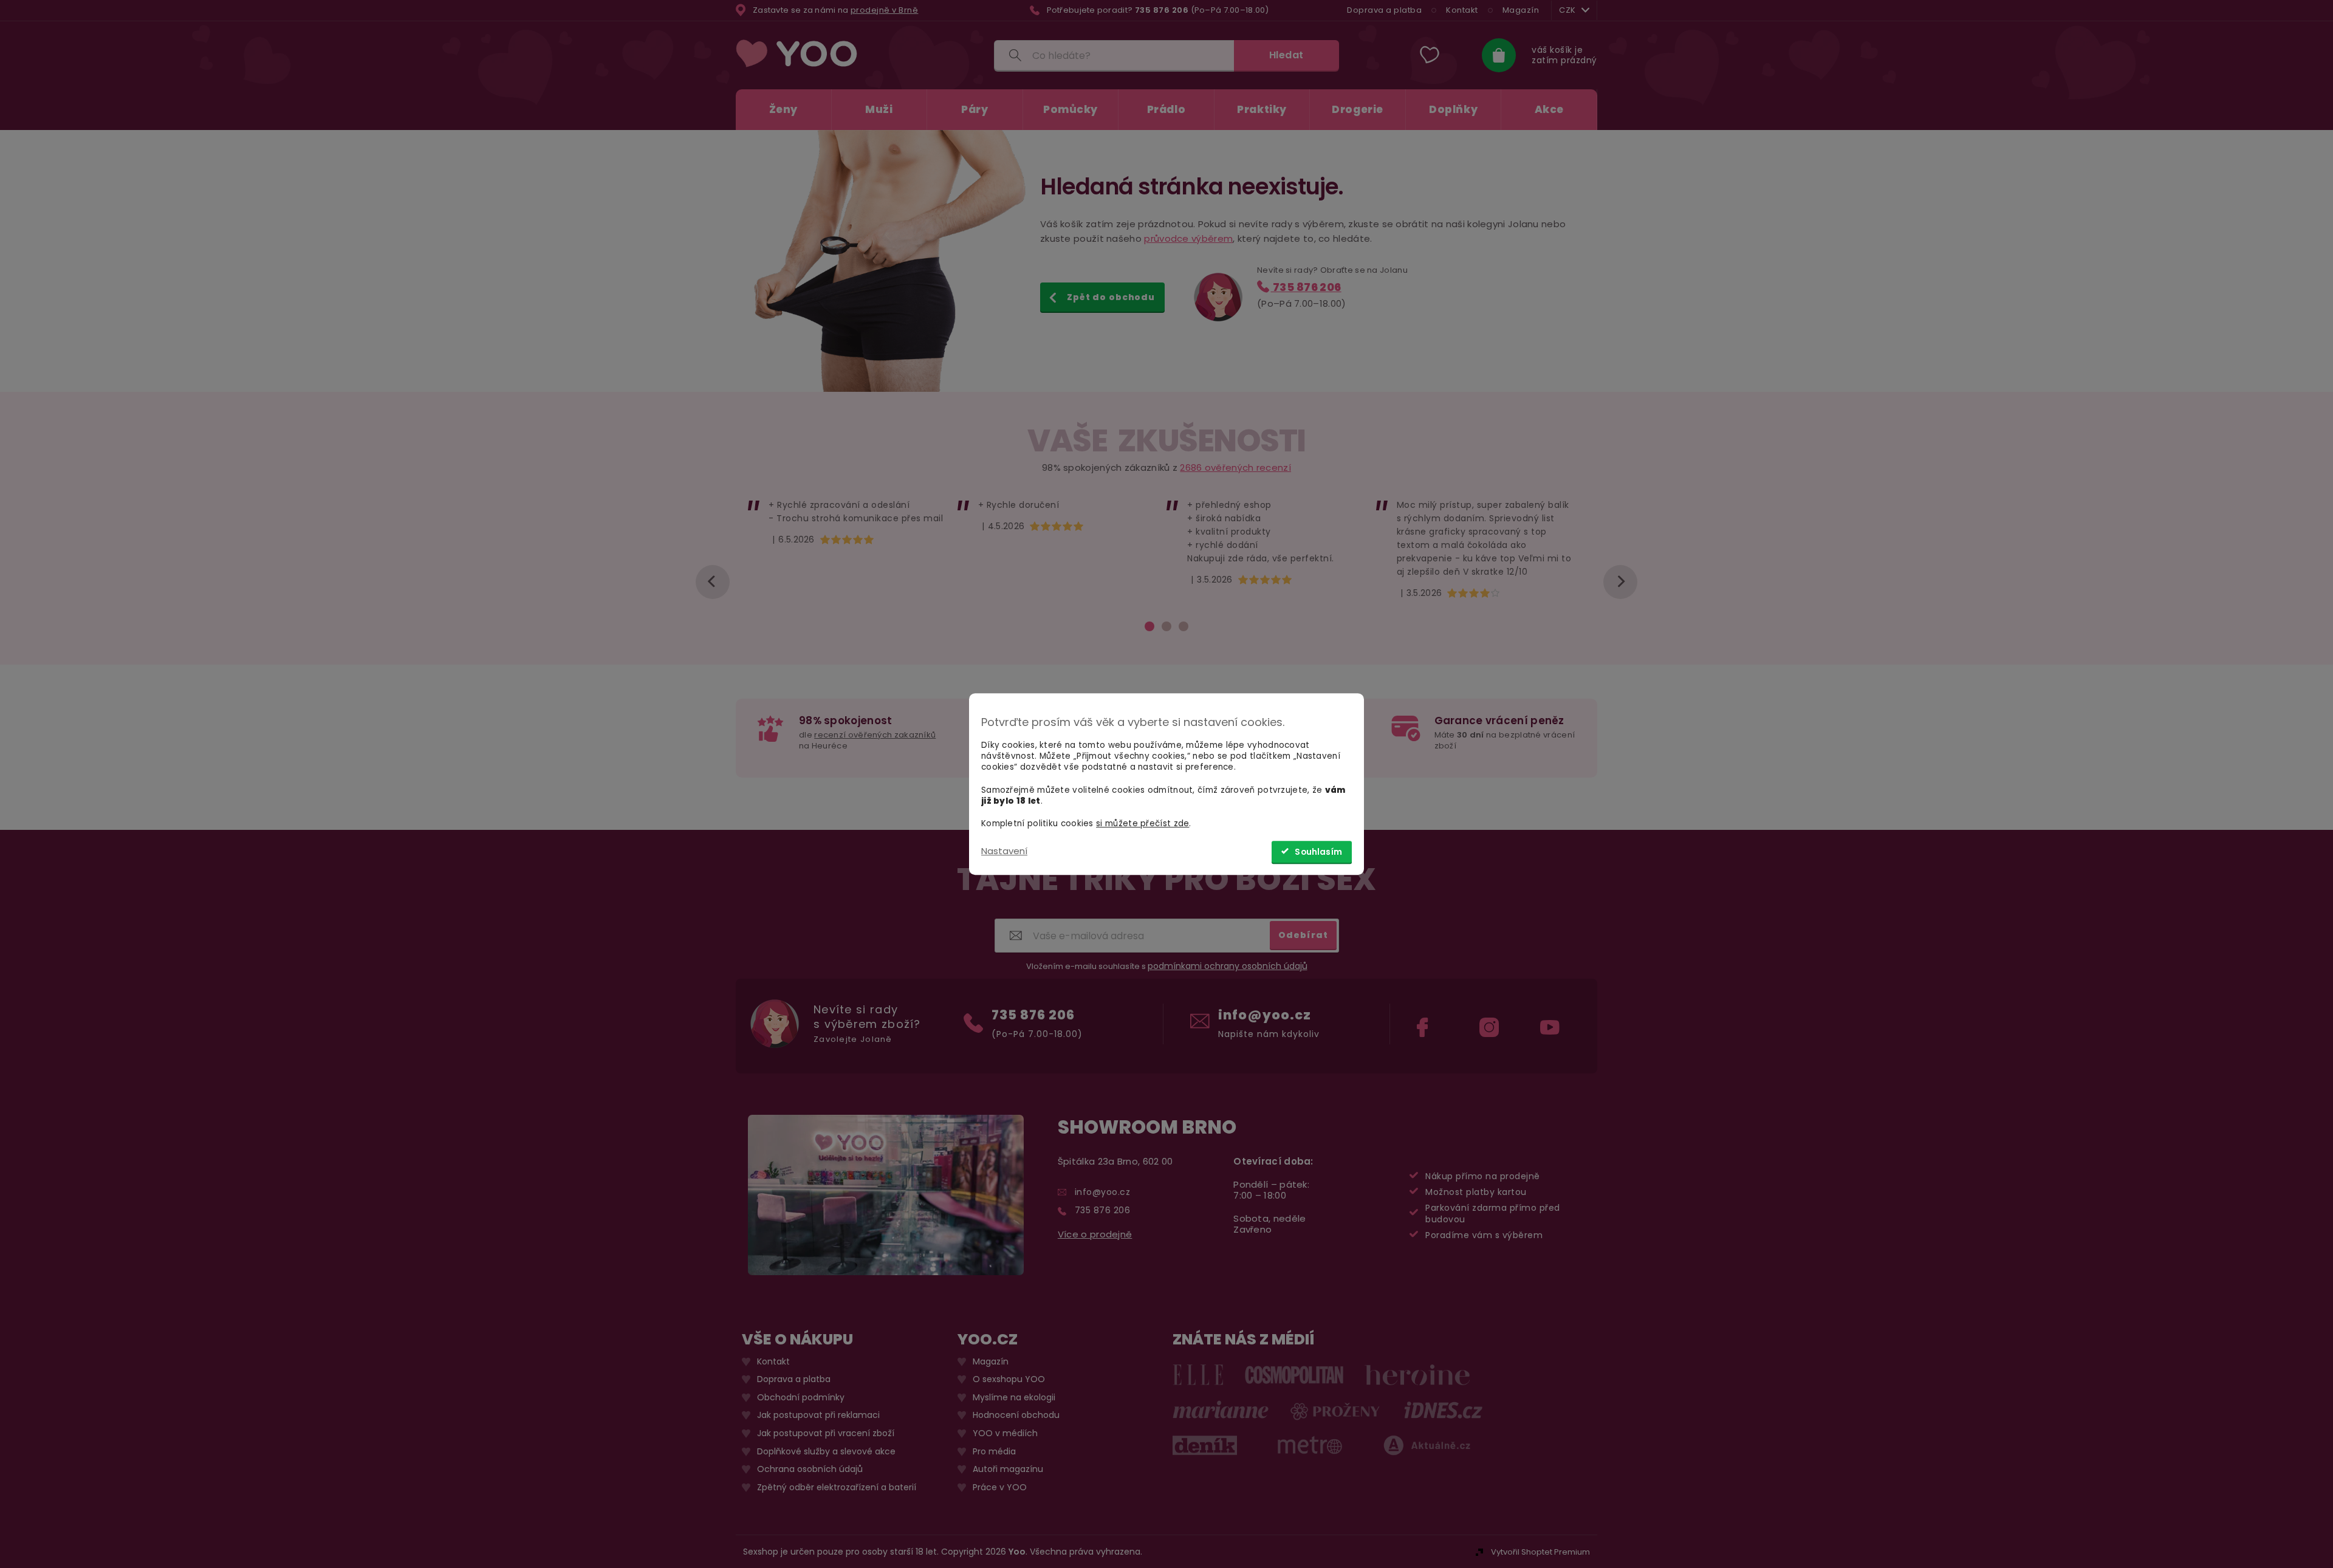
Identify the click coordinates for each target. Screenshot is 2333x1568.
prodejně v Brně (885, 10)
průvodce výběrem (1188, 238)
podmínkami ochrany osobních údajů (1228, 966)
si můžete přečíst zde (1143, 823)
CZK (1567, 10)
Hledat (1286, 55)
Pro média (994, 1451)
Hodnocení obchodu (1016, 1415)
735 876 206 (1306, 287)
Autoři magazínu (1008, 1469)
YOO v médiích (1005, 1433)
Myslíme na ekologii (1014, 1397)
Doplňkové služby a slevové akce (826, 1451)
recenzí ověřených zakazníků (875, 735)
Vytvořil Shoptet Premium (1540, 1551)
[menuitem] (783, 110)
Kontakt (1462, 10)
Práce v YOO (1000, 1487)
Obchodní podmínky (801, 1397)
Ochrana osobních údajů (810, 1469)
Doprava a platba (1384, 10)
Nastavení (1004, 851)
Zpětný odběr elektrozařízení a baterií (837, 1487)
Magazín (1521, 10)
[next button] (1620, 582)
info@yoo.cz (1265, 1014)
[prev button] (713, 582)
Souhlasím (1318, 852)
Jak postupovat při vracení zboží (826, 1433)
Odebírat (1303, 934)
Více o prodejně (1095, 1234)
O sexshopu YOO (1009, 1379)
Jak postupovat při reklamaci (818, 1415)
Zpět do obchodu (1111, 297)
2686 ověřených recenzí (1235, 467)
